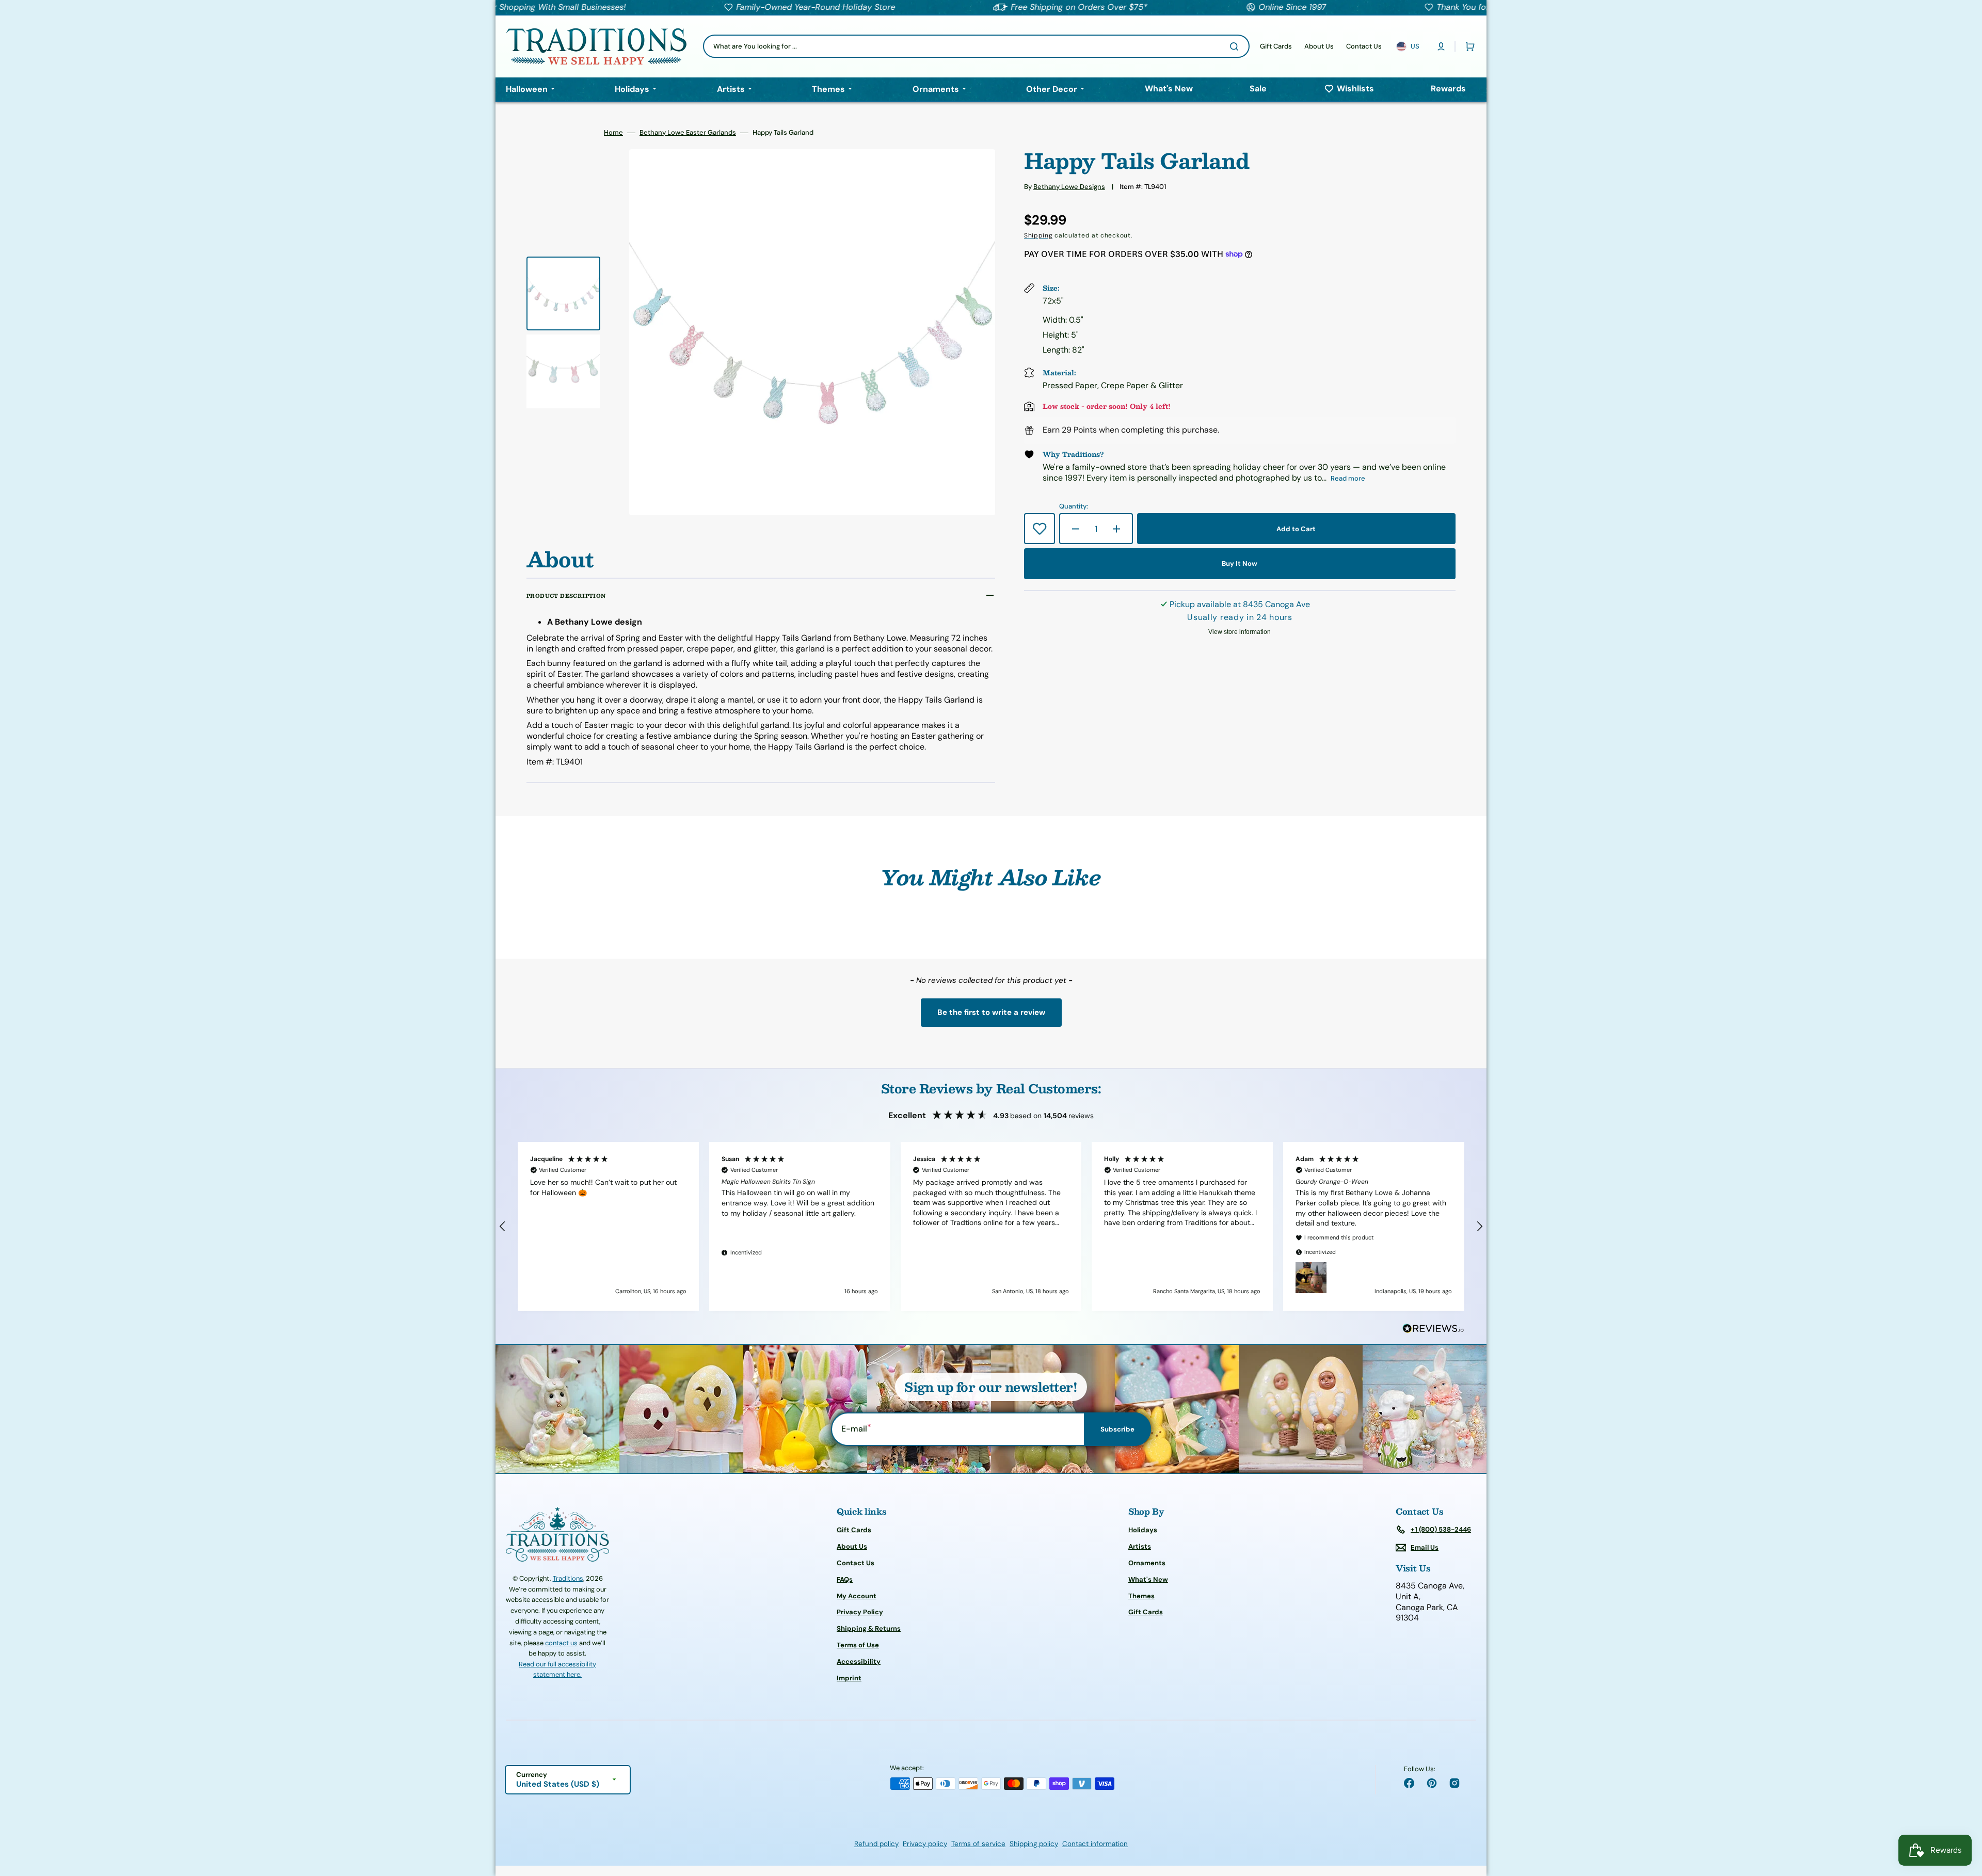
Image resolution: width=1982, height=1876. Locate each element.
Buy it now (1240, 563)
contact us (561, 1643)
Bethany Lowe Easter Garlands (688, 133)
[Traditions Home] (596, 46)
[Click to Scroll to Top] (1963, 1816)
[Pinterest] (1432, 1783)
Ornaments (1147, 1563)
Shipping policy (1034, 1844)
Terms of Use (858, 1645)
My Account (857, 1596)
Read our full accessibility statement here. (557, 1669)
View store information (1240, 632)
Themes (1141, 1596)
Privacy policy (925, 1844)
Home (613, 133)
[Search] (1236, 46)
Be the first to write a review (991, 1012)
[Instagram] (1454, 1783)
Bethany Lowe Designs (1069, 187)
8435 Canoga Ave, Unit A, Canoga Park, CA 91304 (1430, 1602)
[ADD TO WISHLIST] (1040, 529)
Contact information (1095, 1844)
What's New (1148, 1579)
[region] (991, 1226)
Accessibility (859, 1662)
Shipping (1038, 235)
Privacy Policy (860, 1612)
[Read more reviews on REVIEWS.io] (1433, 1329)
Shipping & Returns (869, 1628)
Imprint (849, 1678)
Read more (1348, 478)
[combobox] (976, 46)
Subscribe (1117, 1429)
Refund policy (876, 1844)
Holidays (1143, 1530)
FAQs (845, 1579)
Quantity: (1074, 506)
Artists (1140, 1546)
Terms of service (978, 1844)
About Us (852, 1546)
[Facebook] (1409, 1783)
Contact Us (856, 1563)
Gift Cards (854, 1530)
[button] (1441, 46)
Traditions (568, 1578)
